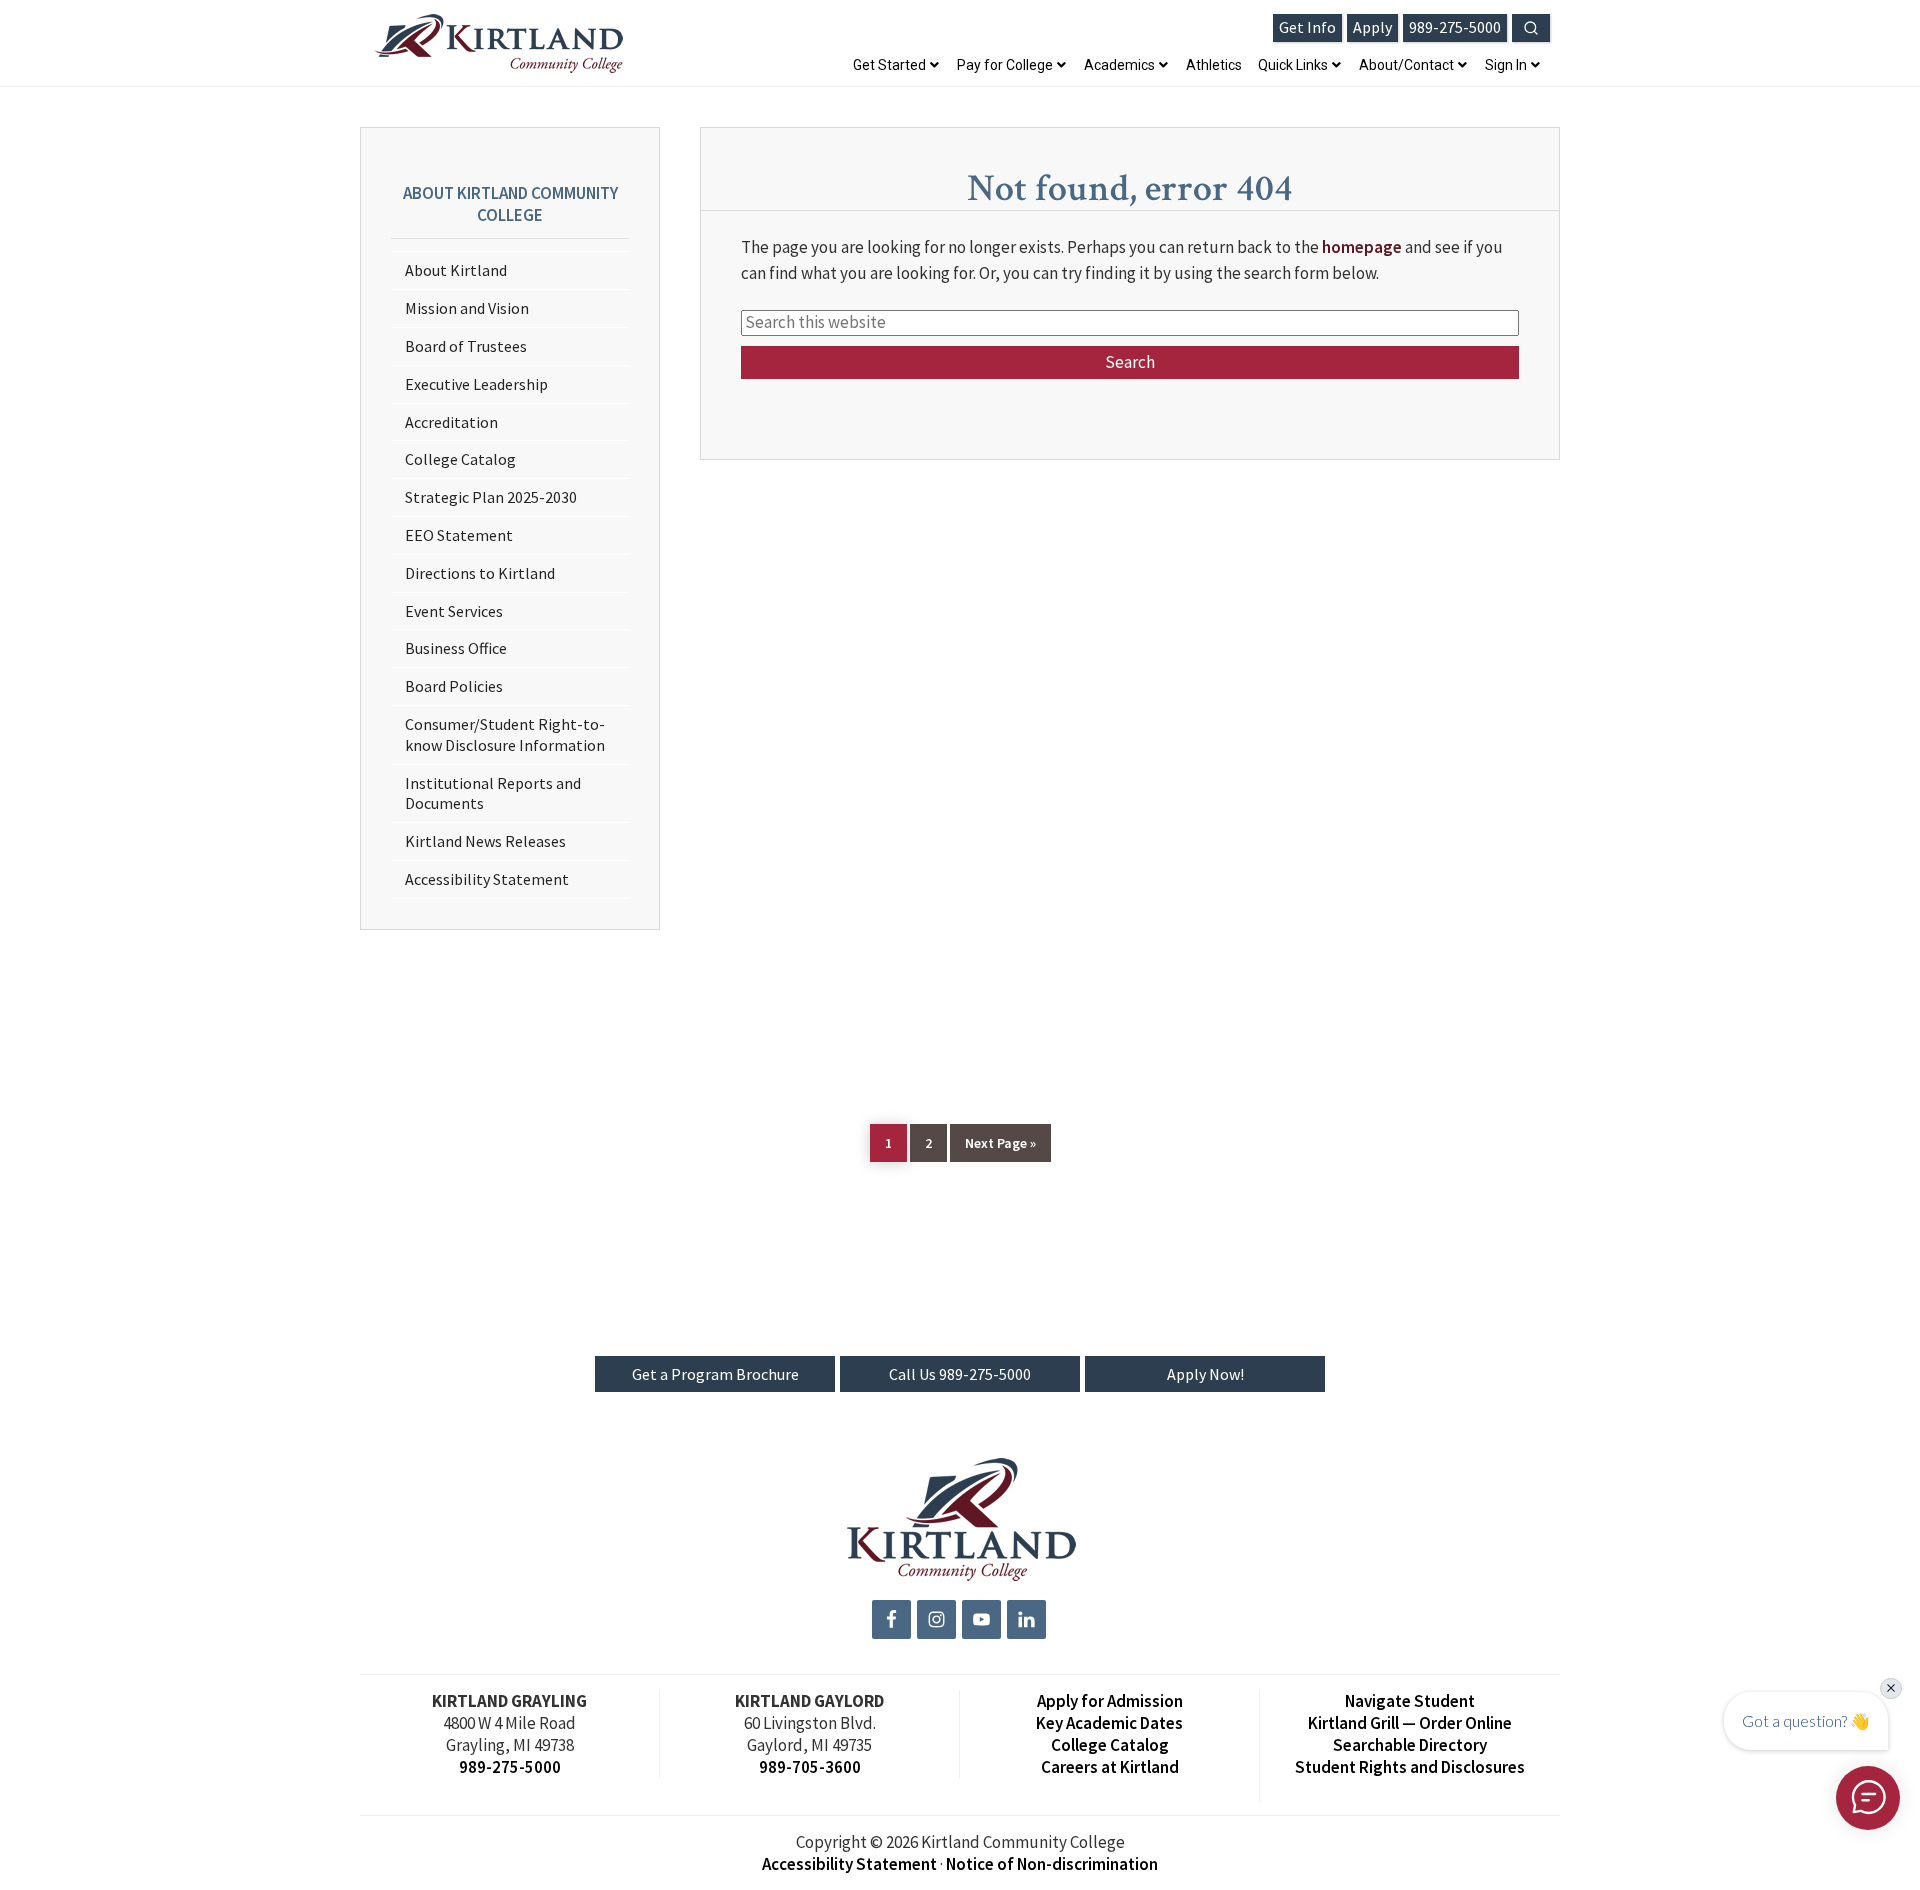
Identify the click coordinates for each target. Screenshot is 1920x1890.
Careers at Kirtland (1110, 1767)
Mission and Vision (467, 308)
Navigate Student (1410, 1701)
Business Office (456, 648)
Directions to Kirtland (480, 573)
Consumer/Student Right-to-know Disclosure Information (505, 734)
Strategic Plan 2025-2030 (491, 497)
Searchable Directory (1410, 1745)
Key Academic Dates (1109, 1723)
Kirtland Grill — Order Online (1410, 1723)
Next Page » (1000, 1143)
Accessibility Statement (487, 879)
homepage (1362, 247)
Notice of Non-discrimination (1052, 1864)
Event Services (454, 611)
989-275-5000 (510, 1767)
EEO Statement (459, 535)
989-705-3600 (810, 1767)
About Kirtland (456, 270)
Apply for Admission (1110, 1701)
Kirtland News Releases (485, 841)
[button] (1531, 28)
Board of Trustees (466, 346)
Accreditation (451, 422)
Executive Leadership (476, 384)
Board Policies (454, 686)
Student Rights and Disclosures (1410, 1767)
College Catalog (460, 459)
